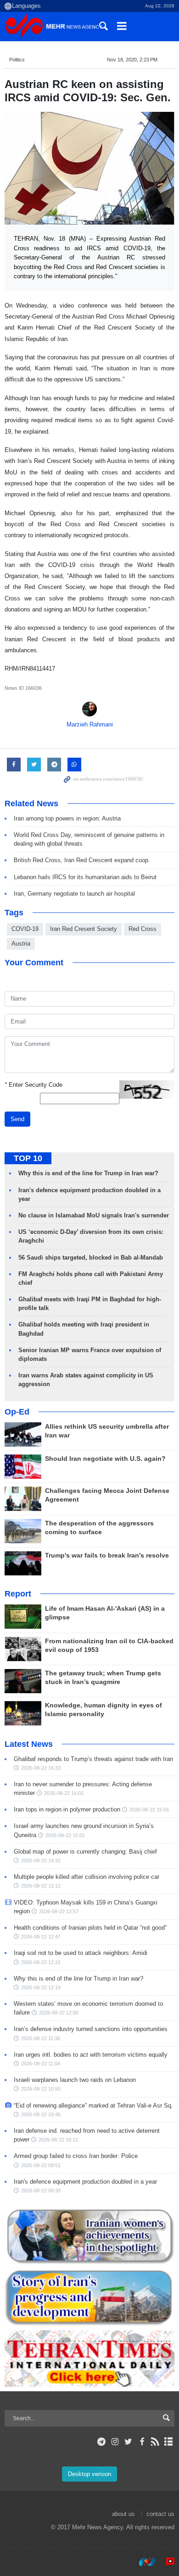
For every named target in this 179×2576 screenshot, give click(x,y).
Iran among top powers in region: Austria (67, 818)
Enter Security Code (34, 1085)
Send (17, 1119)
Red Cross (143, 929)
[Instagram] (115, 2442)
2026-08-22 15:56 (149, 1810)
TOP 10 (28, 1158)
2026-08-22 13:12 (41, 1886)
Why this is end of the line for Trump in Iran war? (88, 1173)
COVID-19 (25, 929)
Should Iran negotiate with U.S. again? (105, 1459)
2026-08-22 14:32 (41, 1860)
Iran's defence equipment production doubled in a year (85, 2182)
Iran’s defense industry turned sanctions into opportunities (91, 2029)
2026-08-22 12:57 (59, 1911)
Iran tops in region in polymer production (67, 1809)
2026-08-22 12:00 (59, 2013)
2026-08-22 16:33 (41, 1768)
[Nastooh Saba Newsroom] (143, 2562)
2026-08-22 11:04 (41, 2064)
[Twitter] (128, 2442)
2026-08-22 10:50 (41, 2089)
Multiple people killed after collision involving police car (87, 1877)
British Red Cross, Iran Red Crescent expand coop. (82, 860)
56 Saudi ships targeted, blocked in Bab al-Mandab (91, 1258)
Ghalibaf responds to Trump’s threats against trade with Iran (93, 1759)
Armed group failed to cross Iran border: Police (76, 2156)
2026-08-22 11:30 (41, 2038)
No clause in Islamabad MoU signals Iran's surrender (94, 1215)
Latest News (29, 1744)
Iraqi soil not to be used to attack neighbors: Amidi (81, 1953)
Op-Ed (17, 1412)
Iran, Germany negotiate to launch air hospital (74, 894)
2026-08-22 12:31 (41, 1962)
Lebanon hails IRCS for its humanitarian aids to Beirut (85, 877)
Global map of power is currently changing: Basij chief (85, 1852)
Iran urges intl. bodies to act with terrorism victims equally (91, 2055)
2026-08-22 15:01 (65, 1835)
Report (18, 1594)
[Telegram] (102, 2442)
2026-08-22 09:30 (41, 2191)
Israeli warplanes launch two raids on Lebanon (75, 2080)
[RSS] (155, 2442)
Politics (17, 60)
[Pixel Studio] (166, 2562)
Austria (21, 944)
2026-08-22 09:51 (41, 2165)
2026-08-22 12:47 (41, 1937)
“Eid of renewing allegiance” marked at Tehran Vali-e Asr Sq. (93, 2105)
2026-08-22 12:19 (41, 1987)
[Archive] (169, 2442)
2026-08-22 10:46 (41, 2114)
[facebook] (142, 2442)
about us (123, 2514)
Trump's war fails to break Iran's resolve (107, 1555)
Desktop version (89, 2474)
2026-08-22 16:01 (64, 1793)
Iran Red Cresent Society (84, 929)
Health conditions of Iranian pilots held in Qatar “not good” (90, 1928)
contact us (160, 2514)
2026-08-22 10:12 (58, 2140)
